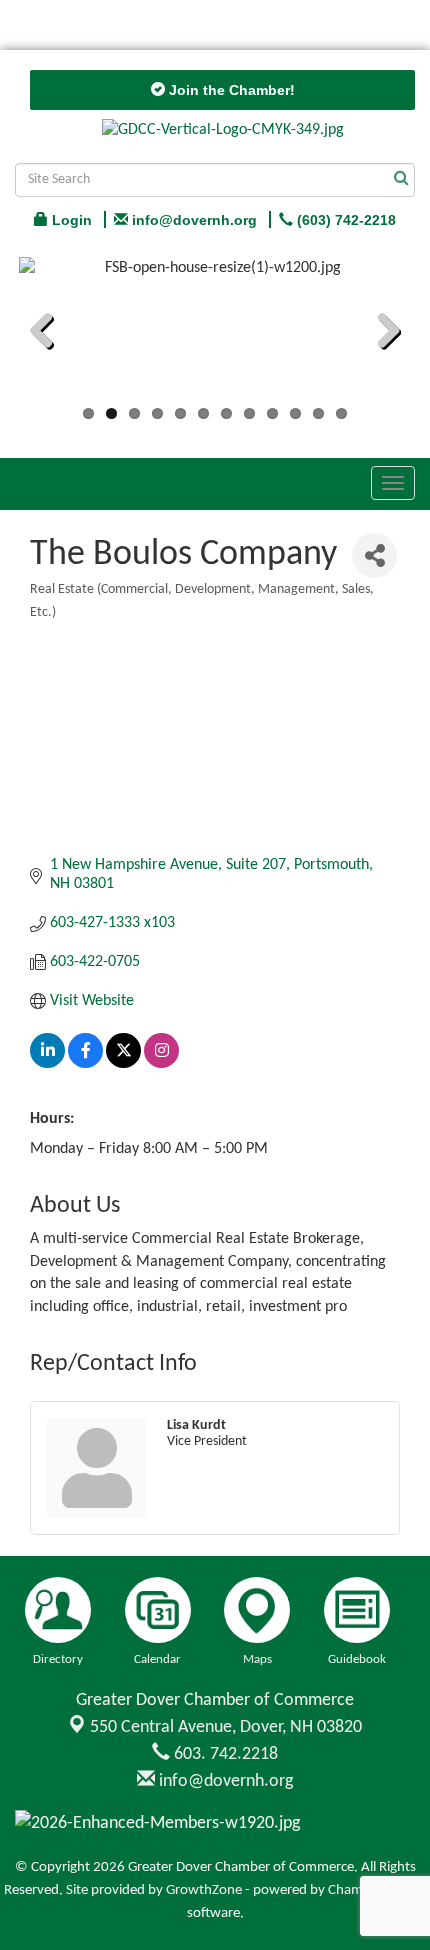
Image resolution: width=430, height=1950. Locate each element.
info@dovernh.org (224, 1781)
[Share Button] (374, 555)
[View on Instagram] (161, 1064)
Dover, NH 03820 (226, 1727)
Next (381, 334)
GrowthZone (204, 1890)
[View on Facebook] (85, 1064)
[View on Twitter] (123, 1064)
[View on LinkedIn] (47, 1064)
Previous (49, 334)
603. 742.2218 (224, 1754)
